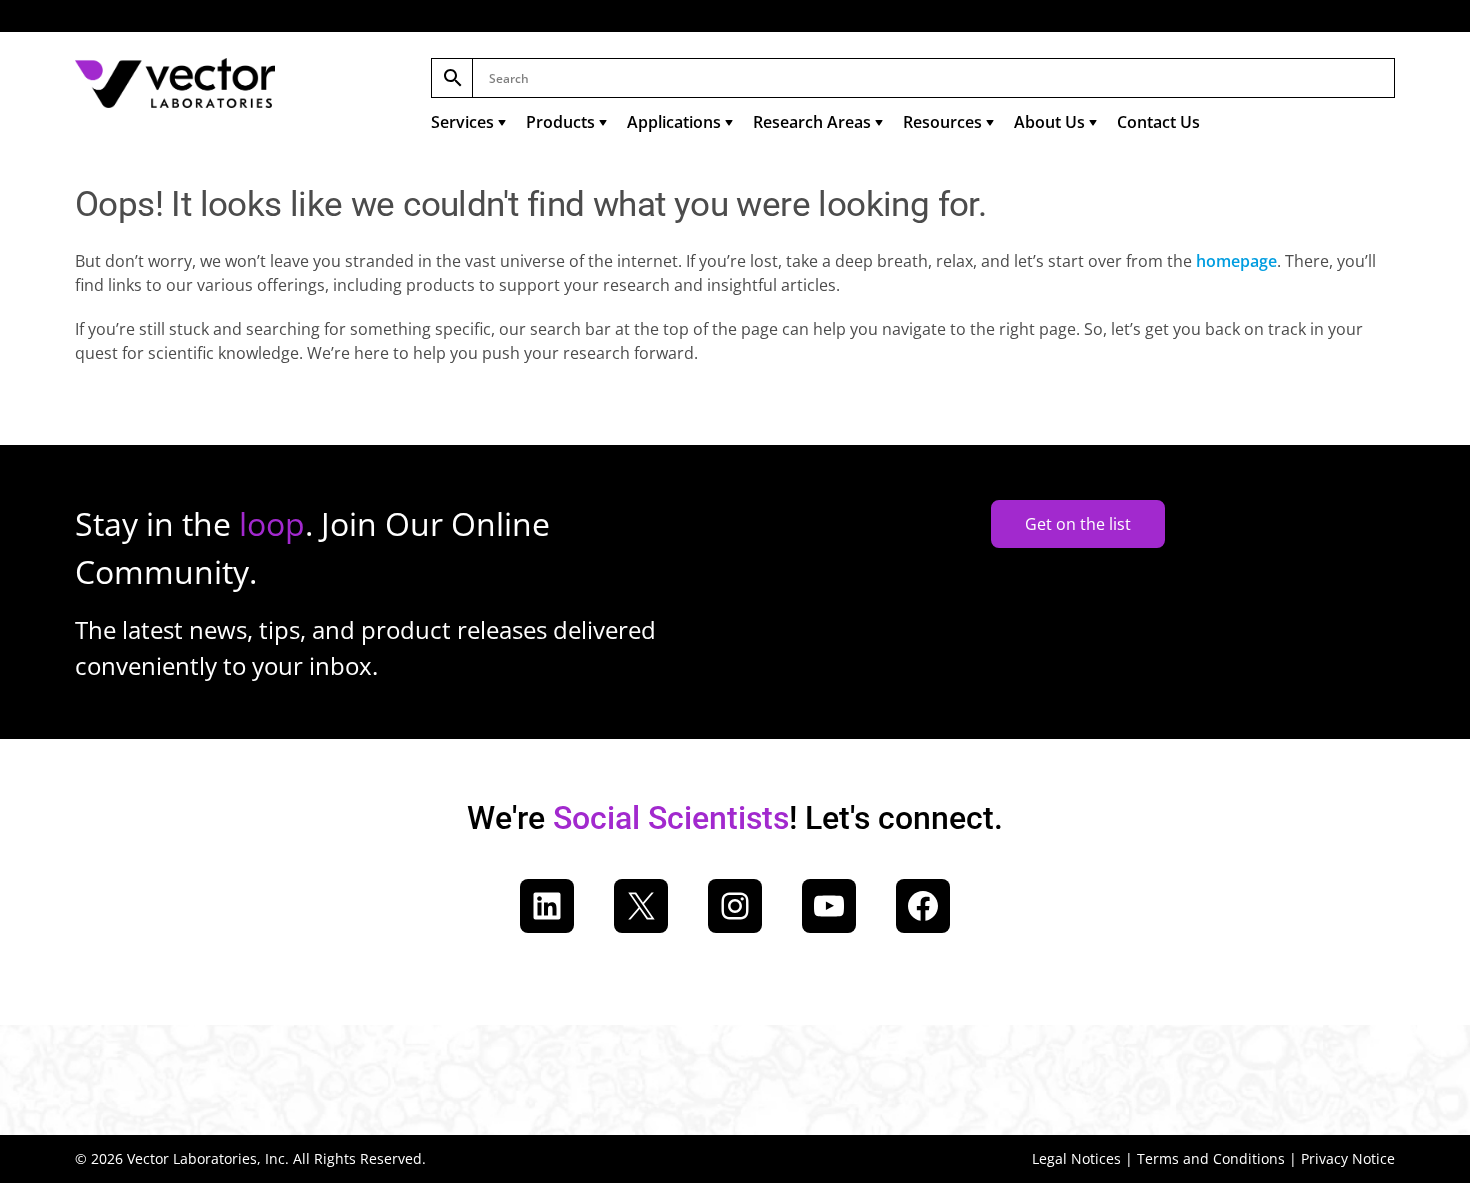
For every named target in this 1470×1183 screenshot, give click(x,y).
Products (560, 122)
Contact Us (1158, 122)
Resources (942, 122)
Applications (674, 122)
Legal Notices (1076, 1158)
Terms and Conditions (1211, 1158)
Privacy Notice (1348, 1158)
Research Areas (812, 122)
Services (462, 122)
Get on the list (1078, 524)
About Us (1049, 122)
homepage (1236, 261)
